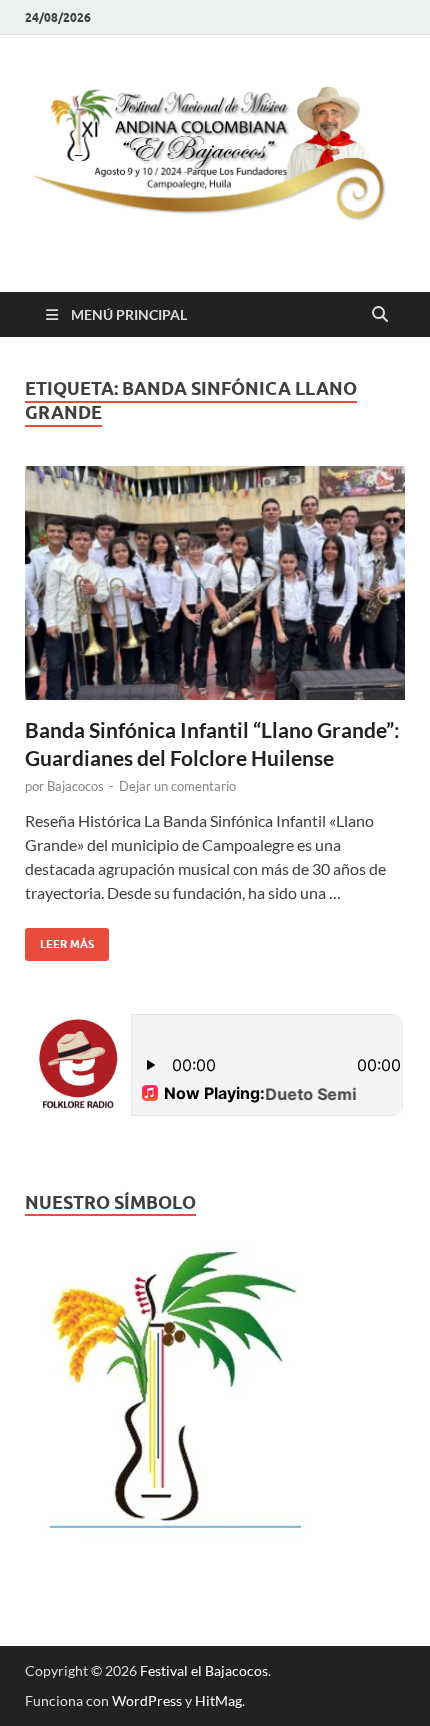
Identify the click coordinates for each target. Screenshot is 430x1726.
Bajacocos (75, 786)
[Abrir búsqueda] (380, 315)
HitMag (218, 1700)
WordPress (147, 1700)
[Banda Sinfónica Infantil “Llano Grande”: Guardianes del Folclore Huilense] (215, 583)
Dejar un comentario (177, 786)
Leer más (59, 939)
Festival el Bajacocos (204, 1670)
